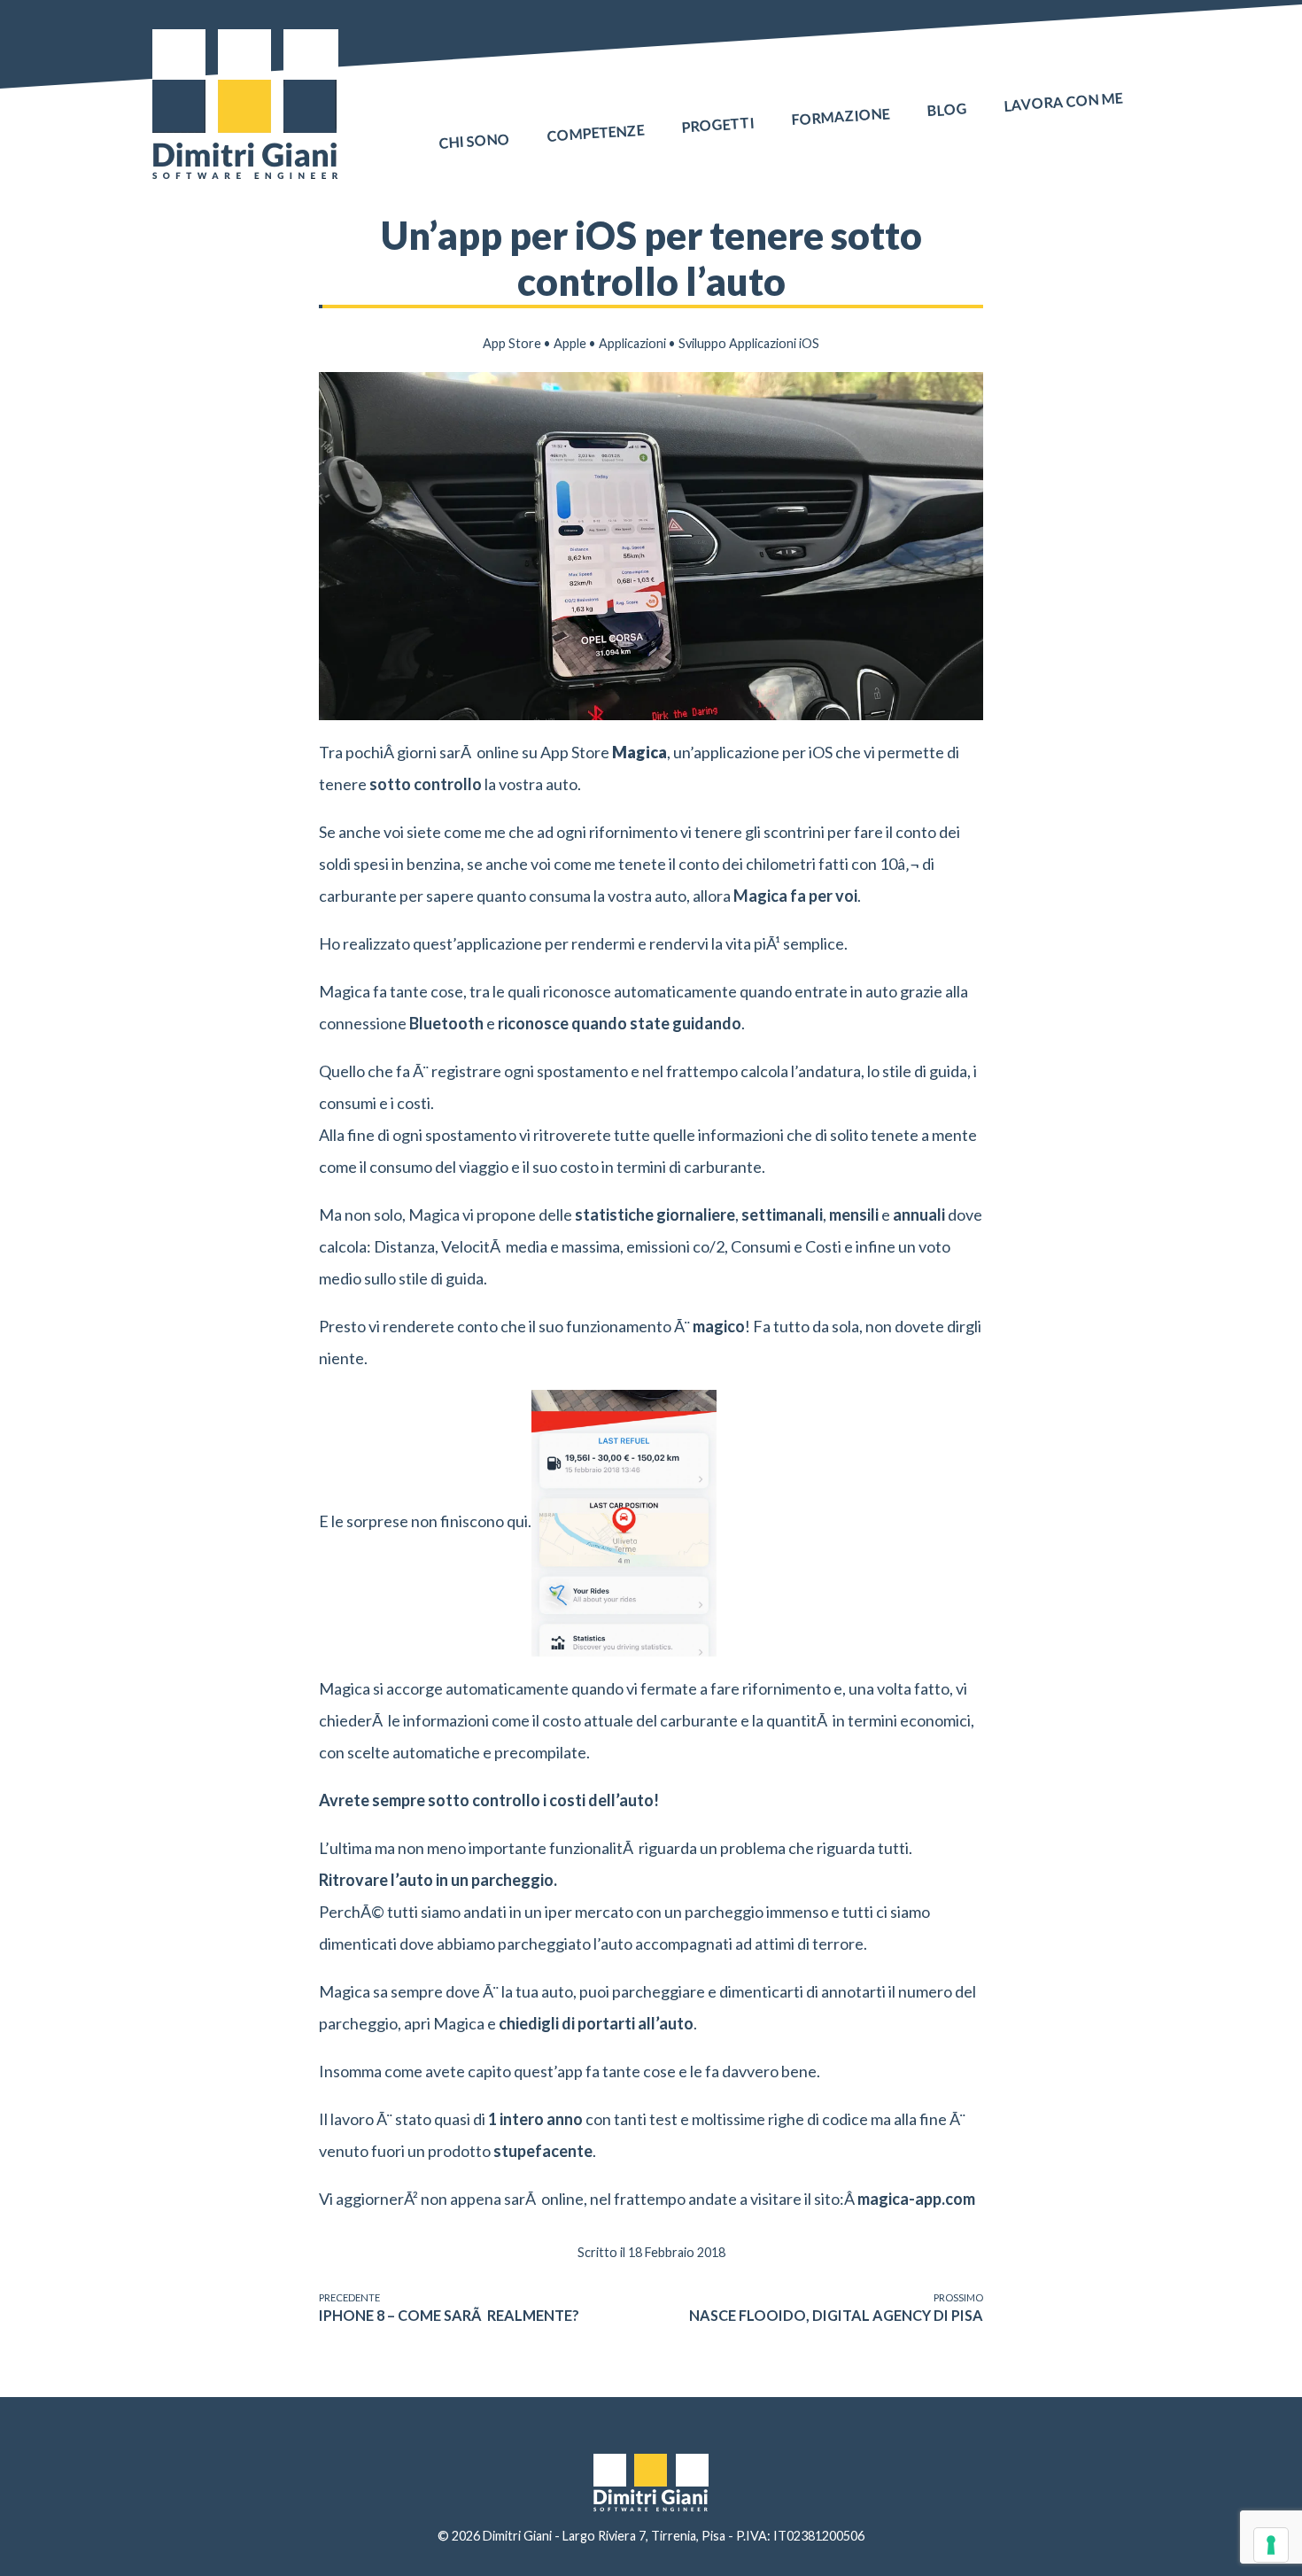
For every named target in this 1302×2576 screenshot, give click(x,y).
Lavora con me (1063, 102)
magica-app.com (916, 2199)
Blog (947, 109)
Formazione (841, 116)
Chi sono (474, 141)
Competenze (596, 132)
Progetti (718, 124)
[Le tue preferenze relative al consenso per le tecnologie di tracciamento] (1271, 2545)
